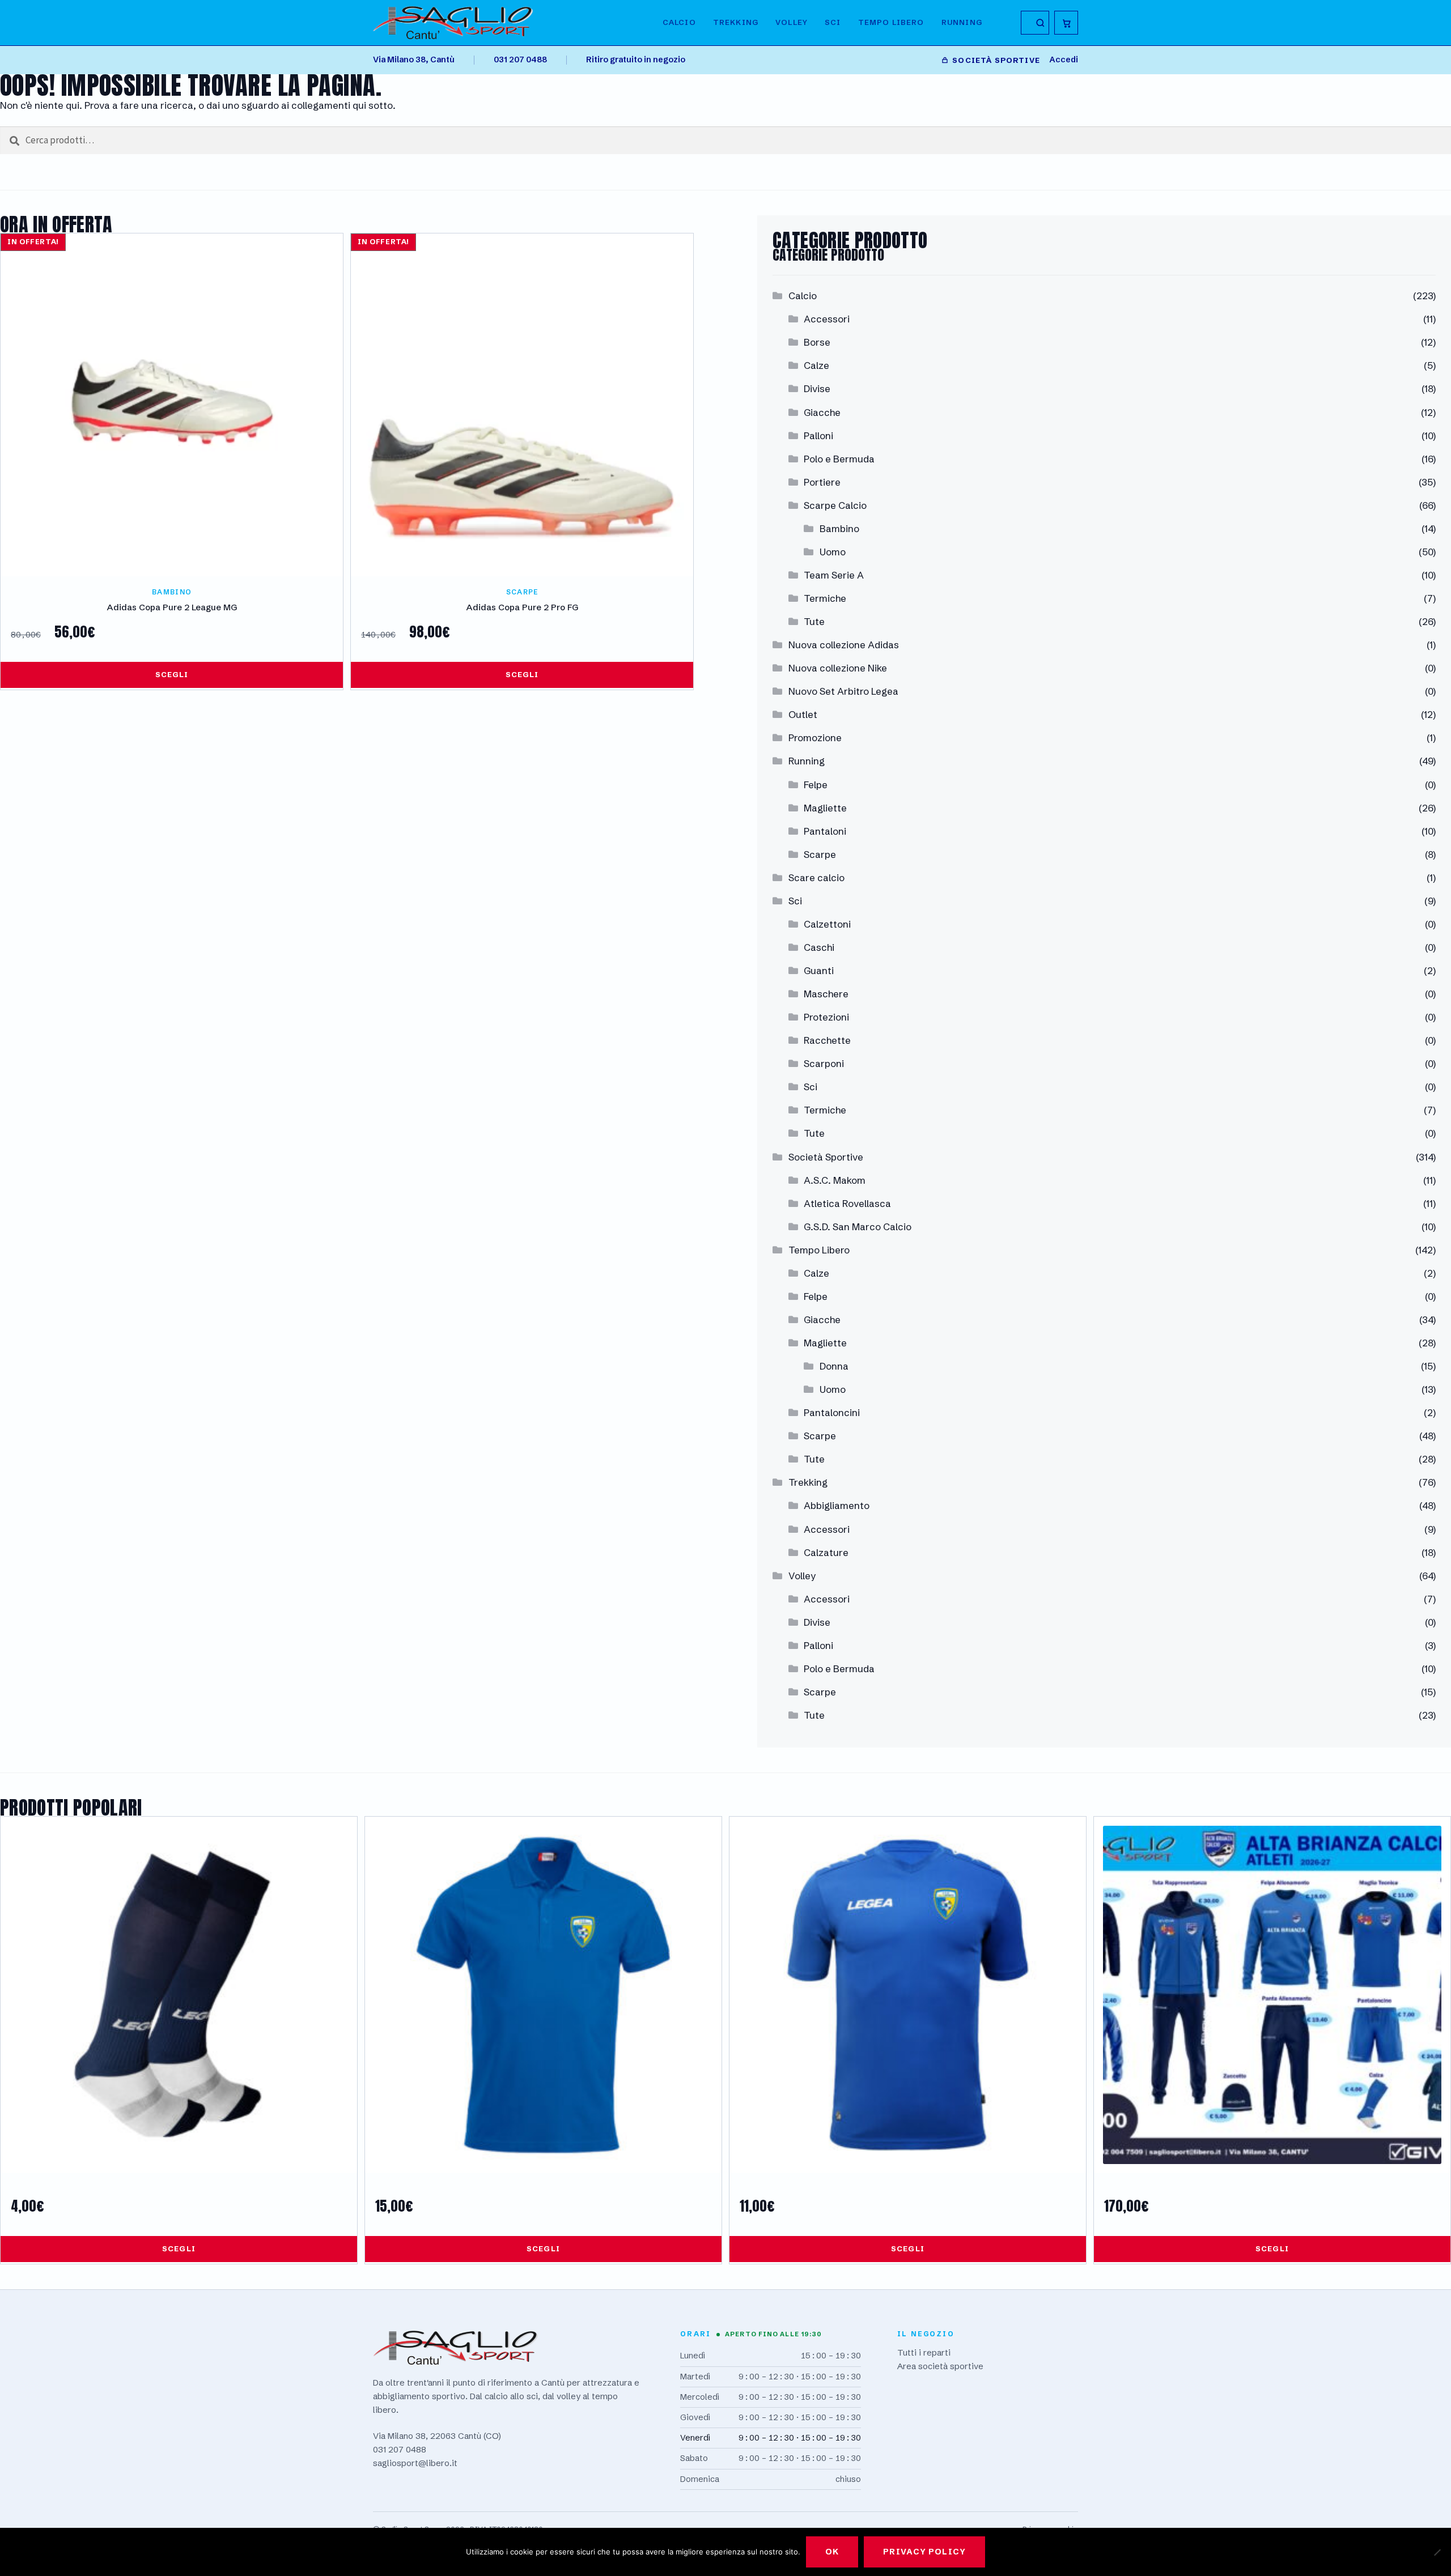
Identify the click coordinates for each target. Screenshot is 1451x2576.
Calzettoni (827, 924)
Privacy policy (924, 2552)
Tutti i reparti (924, 2352)
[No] (1437, 2552)
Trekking (736, 22)
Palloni (818, 435)
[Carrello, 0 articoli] (1066, 23)
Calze (816, 365)
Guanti (819, 970)
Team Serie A (834, 575)
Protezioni (826, 1017)
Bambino (839, 528)
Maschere (826, 994)
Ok (832, 2552)
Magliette (825, 808)
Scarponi (824, 1063)
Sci (833, 22)
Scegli (172, 674)
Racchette (827, 1040)
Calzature (826, 1552)
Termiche (825, 598)
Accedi (1064, 59)
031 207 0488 (520, 59)
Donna (834, 1366)
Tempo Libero (819, 1250)
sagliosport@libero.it (415, 2463)
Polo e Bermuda (839, 459)
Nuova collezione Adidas (844, 645)
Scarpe (820, 854)
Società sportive (996, 60)
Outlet (803, 714)
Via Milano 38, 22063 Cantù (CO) (437, 2436)
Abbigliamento (837, 1505)
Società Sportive (826, 1157)
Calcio (679, 22)
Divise (817, 388)
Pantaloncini (832, 1412)
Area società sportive (940, 2366)
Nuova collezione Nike (838, 668)
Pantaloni (825, 831)
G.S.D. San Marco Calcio (858, 1227)
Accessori (827, 319)
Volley (792, 22)
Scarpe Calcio (835, 505)
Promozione (815, 737)
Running (962, 22)
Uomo (833, 552)
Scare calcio (816, 877)
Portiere (822, 482)
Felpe (816, 785)
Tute (814, 621)
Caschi (819, 947)
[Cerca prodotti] (1035, 23)
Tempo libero (891, 22)
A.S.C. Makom (835, 1180)
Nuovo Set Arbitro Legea (843, 691)
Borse (817, 342)
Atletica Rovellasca (847, 1203)
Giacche (822, 412)
